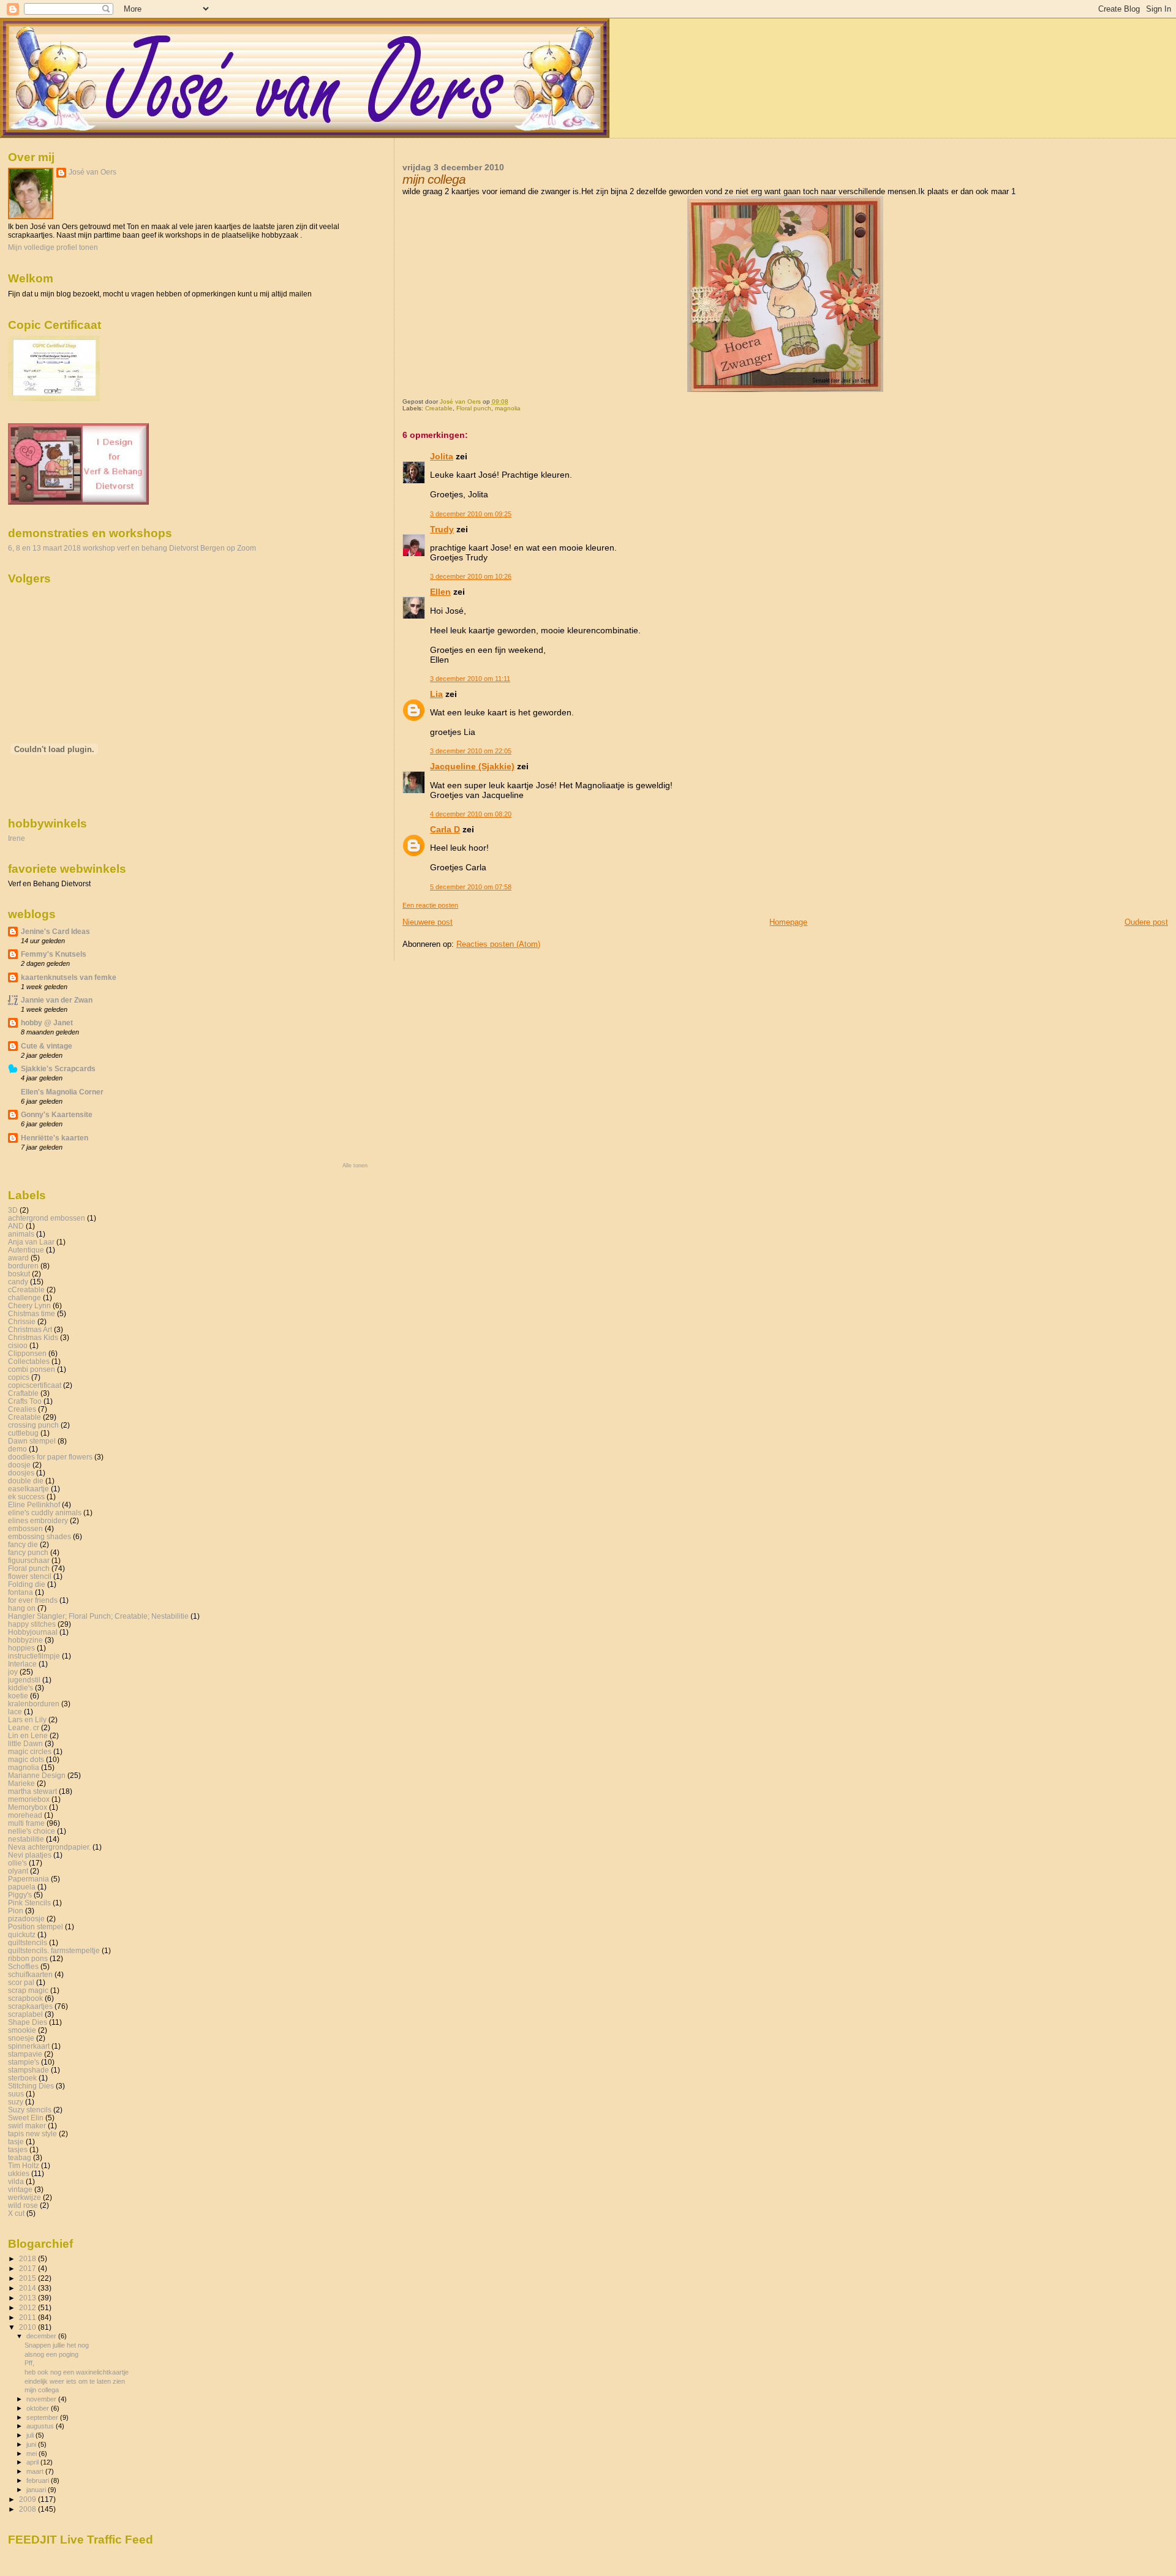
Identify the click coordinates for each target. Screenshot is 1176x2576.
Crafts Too (25, 1401)
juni (32, 2444)
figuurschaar (29, 1560)
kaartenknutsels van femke (69, 977)
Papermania (28, 1879)
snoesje (21, 2038)
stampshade (28, 2070)
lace (15, 1712)
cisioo (18, 1345)
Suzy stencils (30, 2110)
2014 (28, 2288)
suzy (16, 2102)
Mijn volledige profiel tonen (53, 247)
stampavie (25, 2054)
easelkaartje (28, 1489)
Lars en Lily (27, 1719)
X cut (16, 2213)
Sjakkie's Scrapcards (58, 1068)
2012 (28, 2307)
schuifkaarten (30, 1974)
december (42, 2336)
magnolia (508, 408)
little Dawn (25, 1743)
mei (32, 2454)
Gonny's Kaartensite (57, 1114)
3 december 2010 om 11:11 (470, 679)
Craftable (23, 1393)
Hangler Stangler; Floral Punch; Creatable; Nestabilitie (98, 1616)
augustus (41, 2426)
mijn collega (42, 2390)
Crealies (22, 1409)
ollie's (17, 1863)
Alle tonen (355, 1166)
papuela (22, 1887)
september (43, 2417)
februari (39, 2480)
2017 (28, 2268)
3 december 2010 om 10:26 (471, 576)
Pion (16, 1911)
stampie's (24, 2062)
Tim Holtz (24, 2165)
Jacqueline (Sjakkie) (472, 766)
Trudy (442, 529)
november (42, 2399)
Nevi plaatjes (30, 1855)
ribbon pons (28, 1958)
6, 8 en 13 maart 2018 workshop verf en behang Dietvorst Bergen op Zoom (132, 548)
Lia (436, 694)
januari (37, 2490)
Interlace (22, 1664)
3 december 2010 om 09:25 (471, 514)
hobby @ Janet (47, 1022)
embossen (25, 1528)
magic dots (26, 1759)
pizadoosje (26, 1919)
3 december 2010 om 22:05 (471, 751)
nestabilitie (26, 1839)
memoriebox (29, 1799)
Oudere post (1146, 922)
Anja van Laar (31, 1242)
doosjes (21, 1473)
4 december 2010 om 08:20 (471, 814)
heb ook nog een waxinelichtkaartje (77, 2372)
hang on (22, 1608)
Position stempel (36, 1926)
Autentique (26, 1250)
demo (17, 1449)
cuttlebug (23, 1433)
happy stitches (32, 1624)
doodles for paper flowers (50, 1457)
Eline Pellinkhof (34, 1505)
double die (26, 1481)
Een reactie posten (430, 905)
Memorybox (28, 1807)
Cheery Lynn (29, 1305)
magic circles (30, 1751)
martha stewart (32, 1791)
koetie (18, 1696)
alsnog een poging (51, 2354)
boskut (19, 1274)
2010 (28, 2327)
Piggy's (20, 1895)
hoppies (21, 1648)
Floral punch (474, 408)
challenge (24, 1297)
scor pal (21, 1982)
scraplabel (25, 2014)
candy (18, 1282)
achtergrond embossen (47, 1218)
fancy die (23, 1544)
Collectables (29, 1361)
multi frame (26, 1823)
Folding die (27, 1584)
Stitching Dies (31, 2086)
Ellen (440, 592)
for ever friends (33, 1600)
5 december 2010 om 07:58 (471, 887)
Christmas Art (30, 1329)
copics (19, 1377)
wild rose (23, 2205)
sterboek (22, 2078)
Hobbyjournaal (33, 1632)
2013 (28, 2298)
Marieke (21, 1783)
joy (13, 1672)
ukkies (19, 2173)
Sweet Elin (26, 2118)
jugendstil (24, 1680)
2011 (28, 2317)
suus (16, 2094)
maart (36, 2471)
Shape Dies (28, 2022)
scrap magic (28, 1990)
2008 (28, 2509)
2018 (28, 2258)
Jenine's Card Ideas (55, 931)
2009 (28, 2499)
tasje (16, 2141)
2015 (28, 2278)
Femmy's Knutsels (54, 954)
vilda (16, 2181)
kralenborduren (34, 1704)
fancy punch (28, 1552)
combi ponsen (32, 1369)
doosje (19, 1465)
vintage (20, 2189)
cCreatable (26, 1290)
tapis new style (32, 2133)
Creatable (439, 408)
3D (13, 1210)
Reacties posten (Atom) (498, 944)
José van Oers (92, 172)
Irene (17, 838)
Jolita (442, 456)
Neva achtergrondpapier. (49, 1847)
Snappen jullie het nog (57, 2345)
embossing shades (40, 1536)
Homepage (788, 922)
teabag (20, 2157)
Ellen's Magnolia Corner (62, 1092)
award (18, 1258)
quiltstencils (28, 1942)
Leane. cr (24, 1727)
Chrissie (22, 1321)
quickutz (22, 1934)
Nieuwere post (428, 922)
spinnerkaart (29, 2046)
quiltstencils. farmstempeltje (54, 1950)
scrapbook (25, 1998)
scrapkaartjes (30, 2006)
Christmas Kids (33, 1337)
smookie (22, 2030)
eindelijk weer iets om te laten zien (75, 2381)
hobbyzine (25, 1640)
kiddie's (21, 1688)
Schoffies (23, 1966)
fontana (21, 1592)
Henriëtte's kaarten (55, 1138)
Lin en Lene (28, 1735)
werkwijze (24, 2197)
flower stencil (30, 1576)
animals (21, 1234)
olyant (18, 1871)
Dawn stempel (32, 1441)
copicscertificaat (35, 1385)
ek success (26, 1497)
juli (31, 2435)
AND (16, 1226)
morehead (25, 1815)
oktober (39, 2408)
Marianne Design (37, 1775)
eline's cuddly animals (45, 1512)
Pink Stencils (29, 1903)
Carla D (445, 829)
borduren (23, 1266)
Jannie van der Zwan (57, 1000)
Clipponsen (27, 1353)
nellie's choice (32, 1831)
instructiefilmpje (34, 1656)
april (33, 2462)
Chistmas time (32, 1313)
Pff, (29, 2363)
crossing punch (33, 1425)
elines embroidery (38, 1520)
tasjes (18, 2149)
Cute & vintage (47, 1046)
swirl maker (27, 2126)
